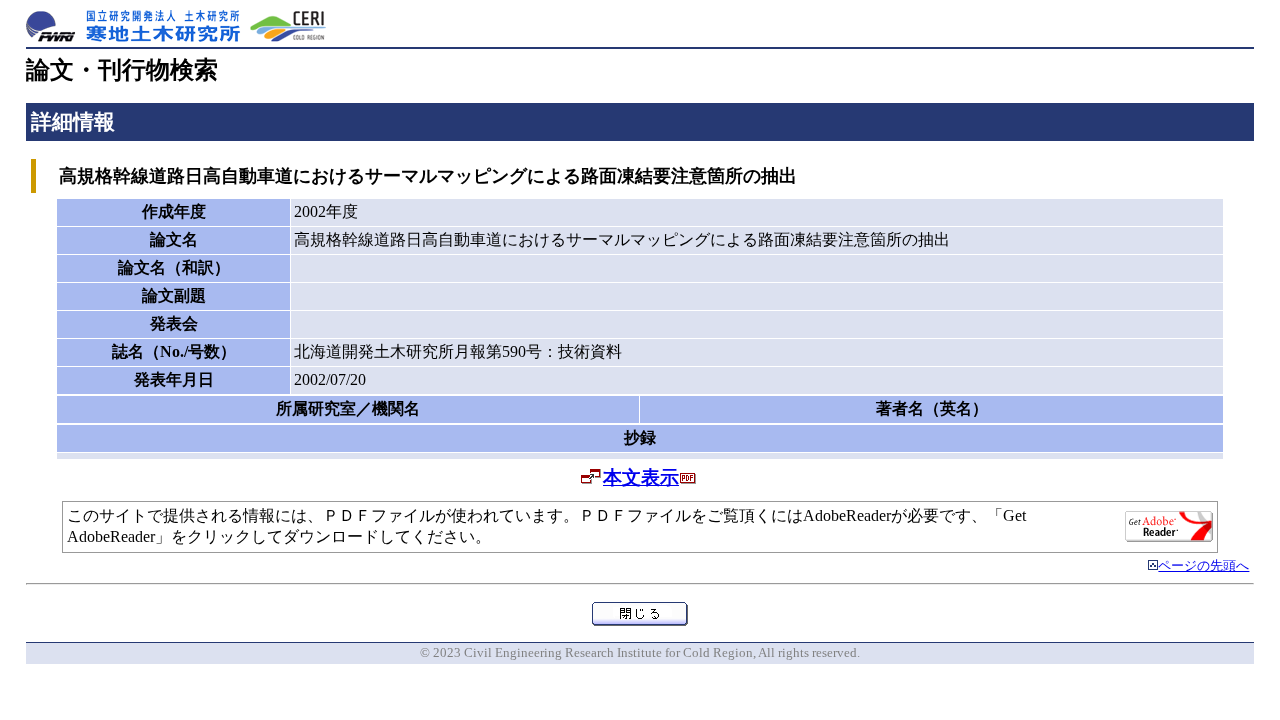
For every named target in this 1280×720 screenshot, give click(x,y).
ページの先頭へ (1203, 566)
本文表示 (641, 477)
